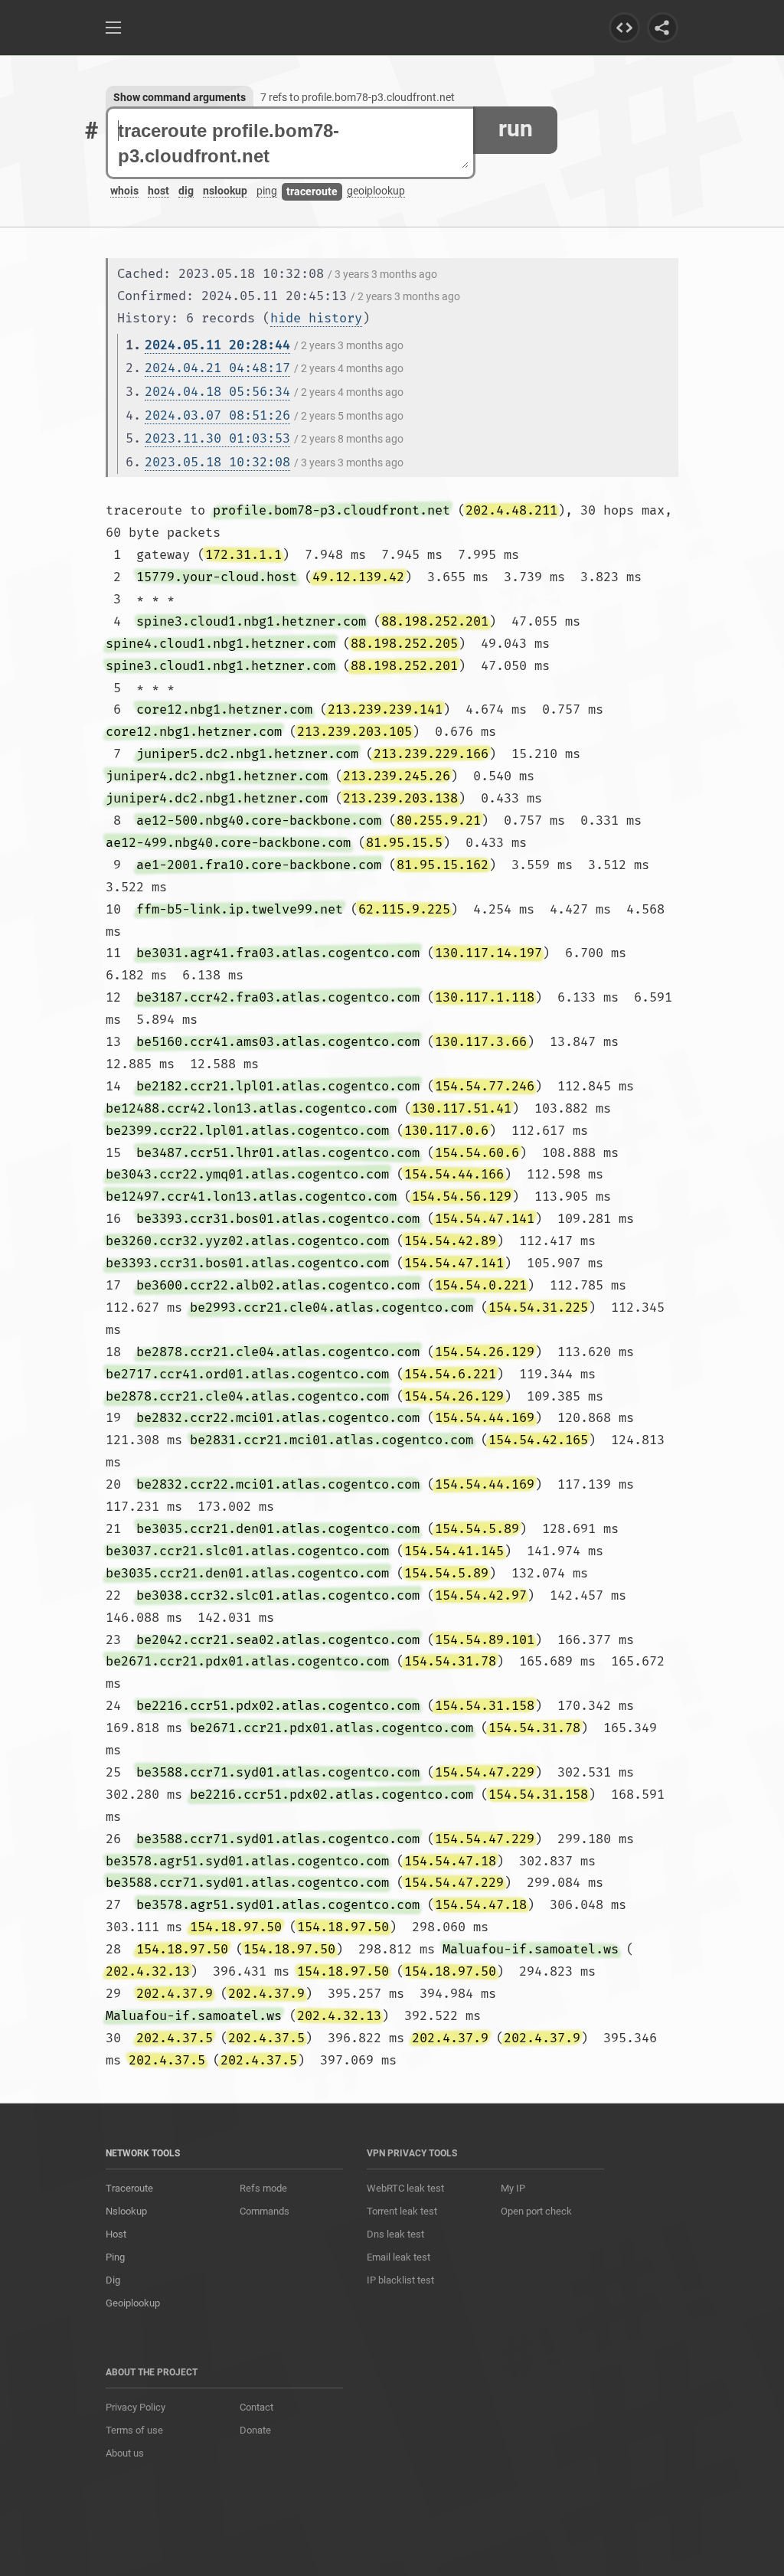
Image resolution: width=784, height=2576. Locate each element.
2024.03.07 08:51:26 (217, 415)
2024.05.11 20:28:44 (217, 345)
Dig (113, 2280)
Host (116, 2234)
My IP (513, 2188)
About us (125, 2453)
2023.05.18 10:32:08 (217, 462)
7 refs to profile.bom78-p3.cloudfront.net (358, 97)
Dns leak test (395, 2234)
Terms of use (134, 2430)
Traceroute (129, 2188)
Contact (256, 2407)
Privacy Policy (136, 2407)
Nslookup (126, 2211)
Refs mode (263, 2188)
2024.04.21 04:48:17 (217, 368)
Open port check (536, 2211)
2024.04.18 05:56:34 (217, 392)
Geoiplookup (133, 2303)
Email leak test (399, 2257)
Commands (265, 2211)
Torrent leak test (402, 2211)
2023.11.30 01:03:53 (217, 438)
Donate (255, 2430)
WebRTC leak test (405, 2188)
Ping (115, 2257)
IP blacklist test (400, 2280)
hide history (316, 318)
